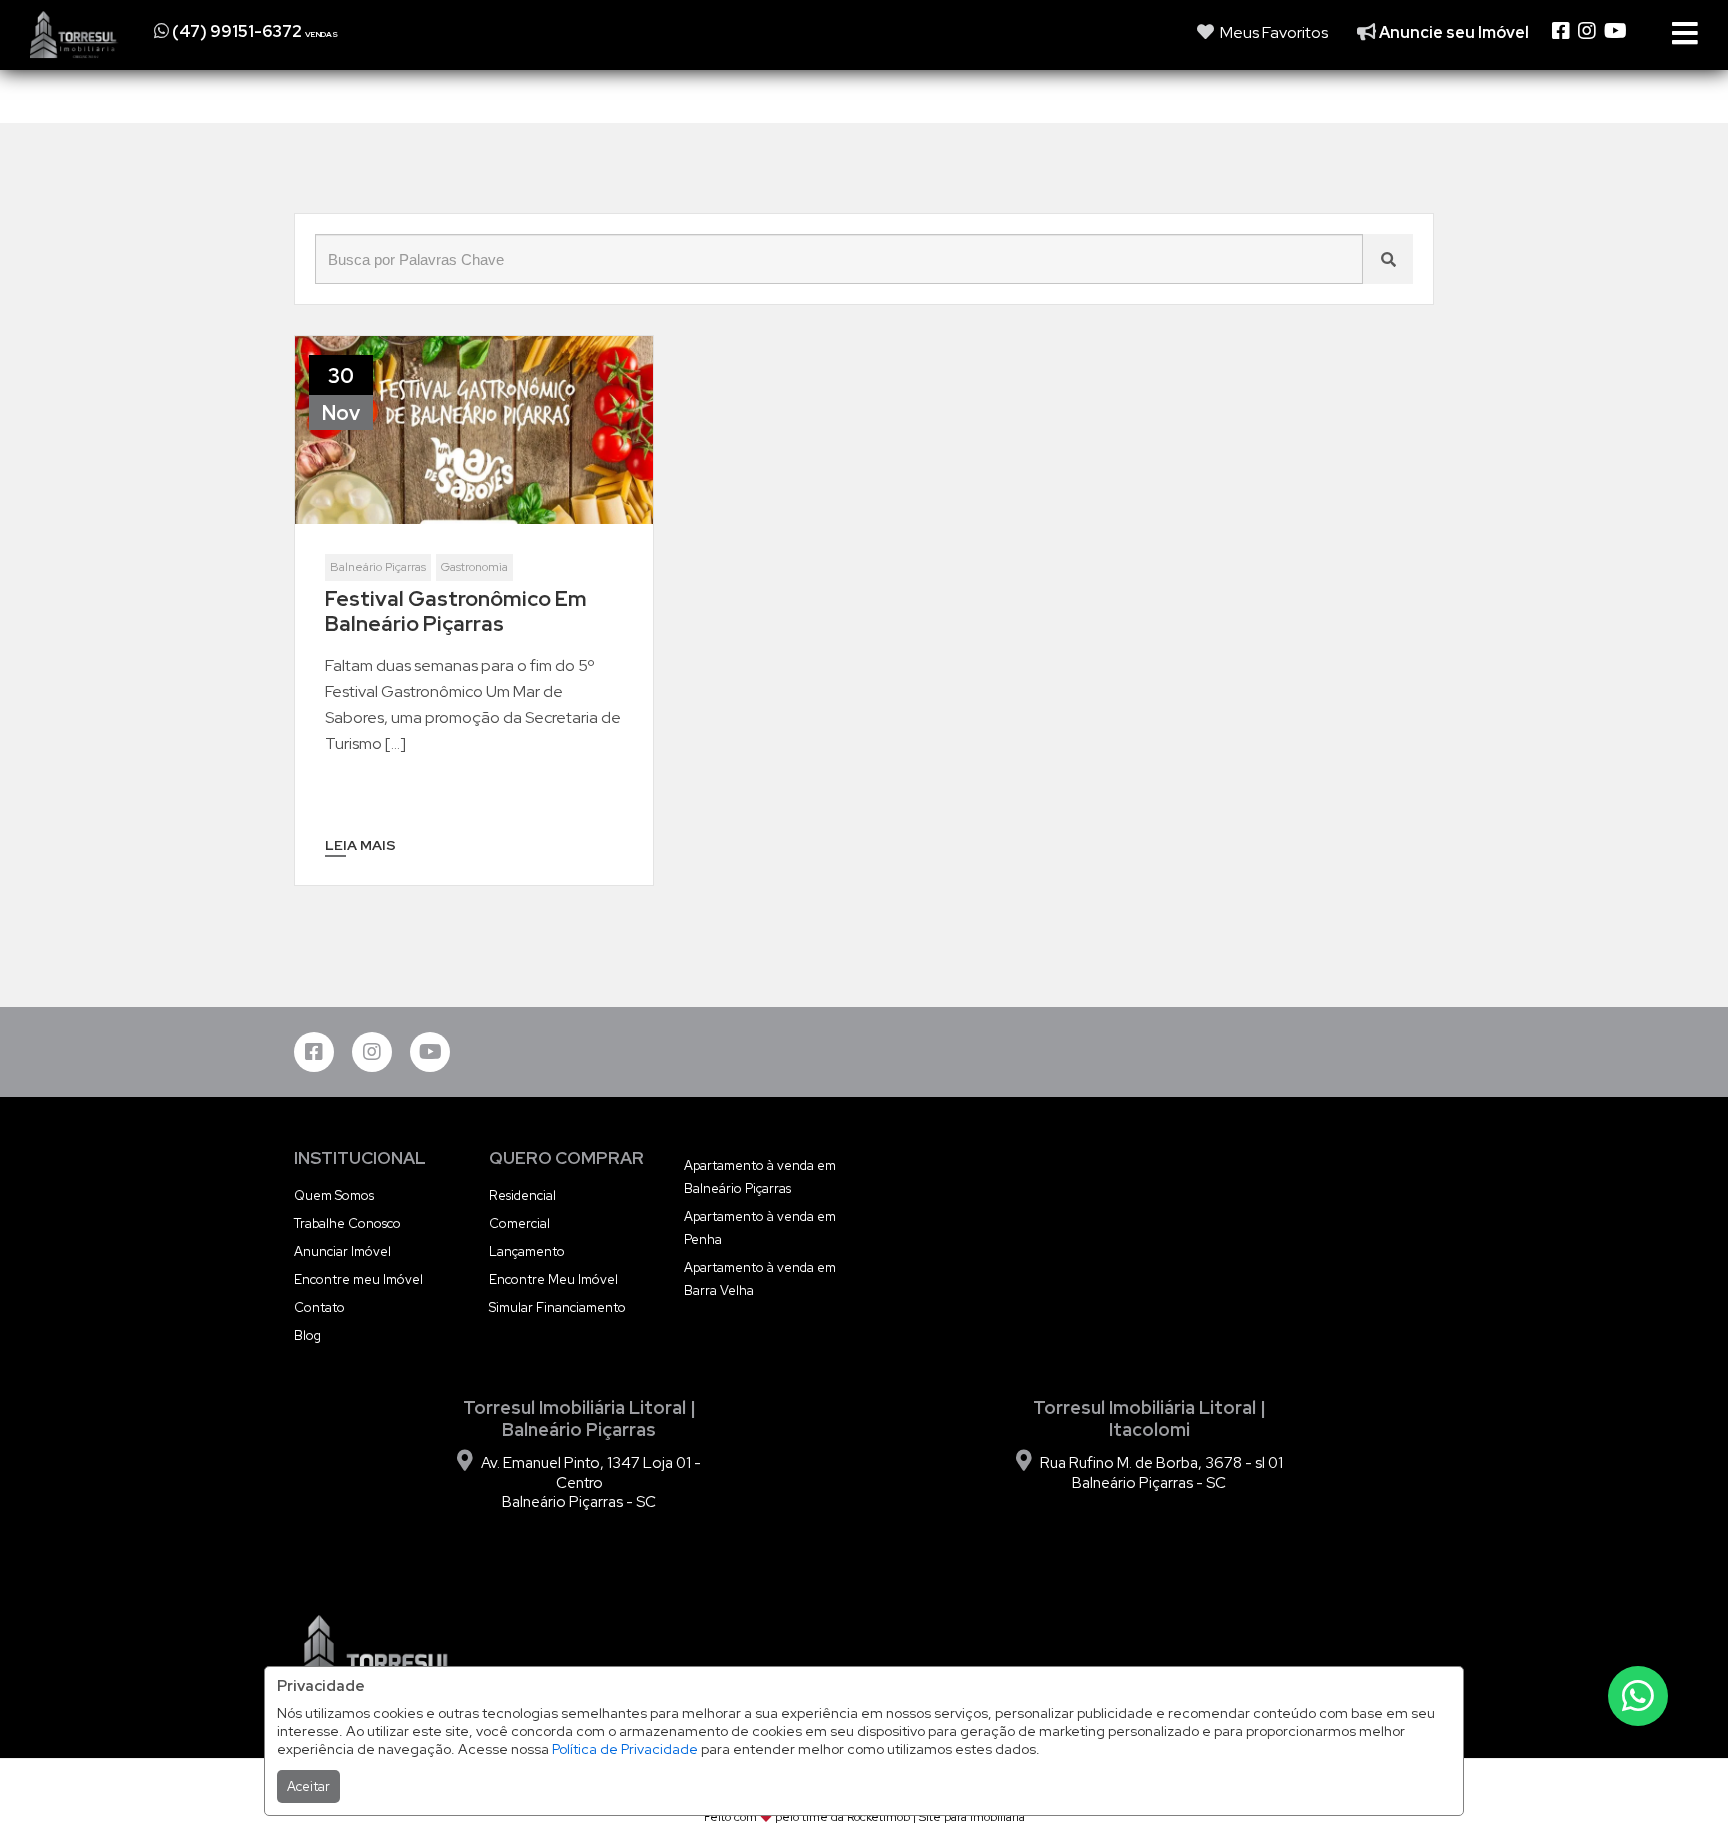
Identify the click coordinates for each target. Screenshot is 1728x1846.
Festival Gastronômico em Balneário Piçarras (456, 611)
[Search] (1388, 259)
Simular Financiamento (557, 1307)
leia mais (360, 845)
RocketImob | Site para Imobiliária (936, 1817)
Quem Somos (334, 1195)
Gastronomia (474, 567)
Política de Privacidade (625, 1749)
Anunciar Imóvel (342, 1251)
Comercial (519, 1223)
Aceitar (308, 1786)
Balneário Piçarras (378, 567)
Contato (319, 1307)
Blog (307, 1335)
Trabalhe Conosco (347, 1223)
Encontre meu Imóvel (358, 1279)
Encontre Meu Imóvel (553, 1279)
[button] (276, 31)
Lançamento (527, 1251)
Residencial (522, 1195)
